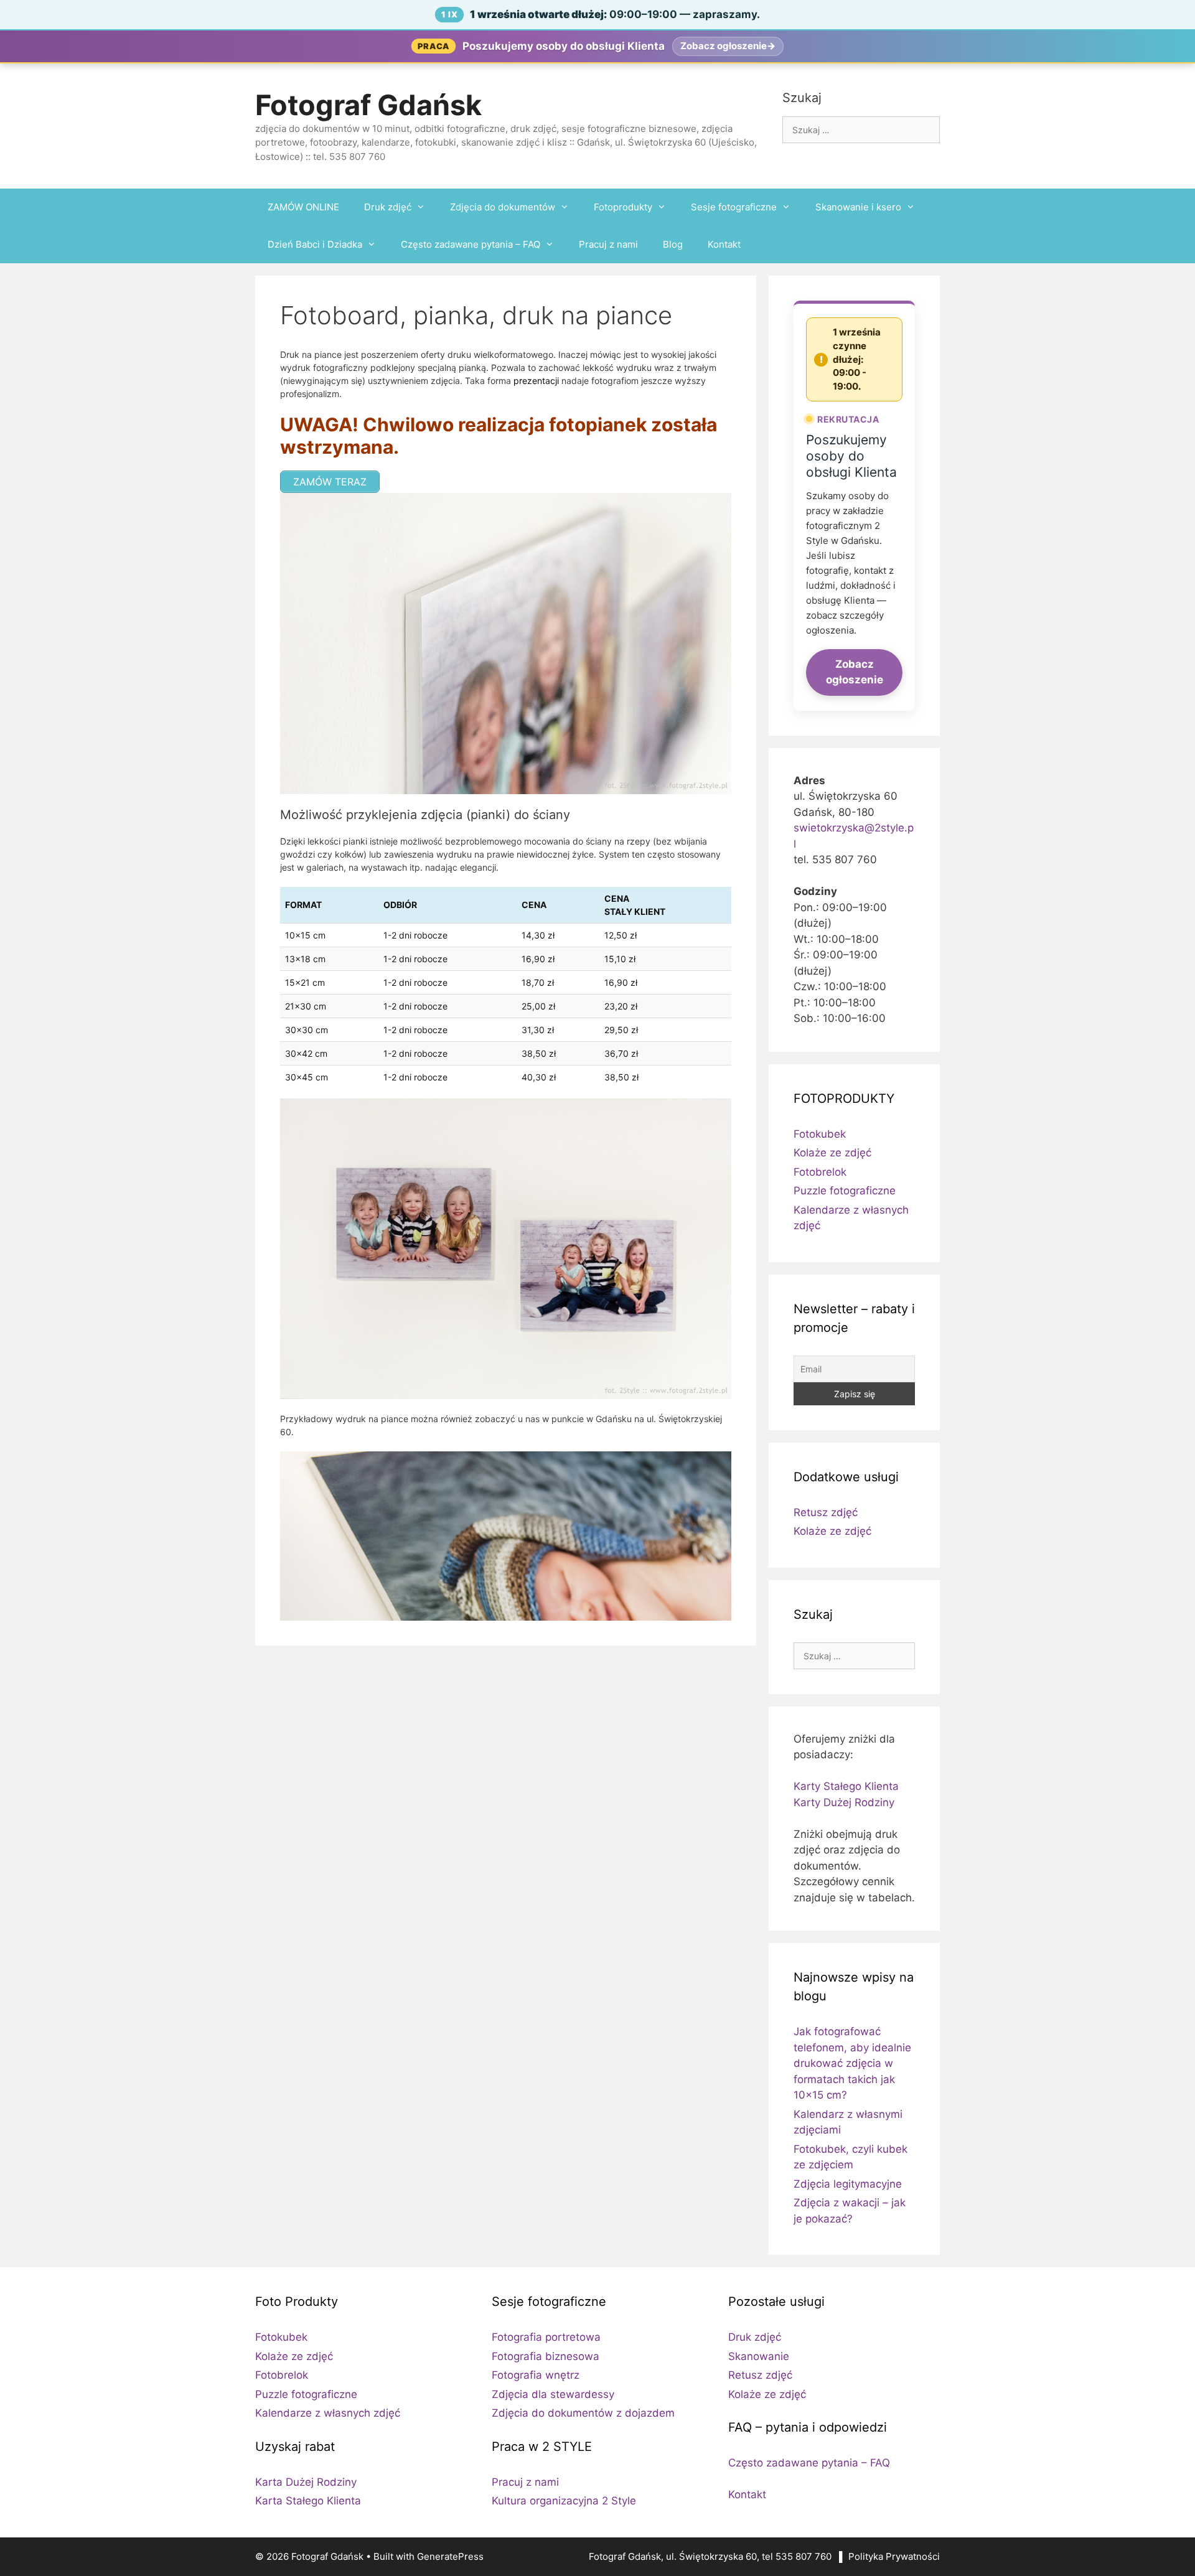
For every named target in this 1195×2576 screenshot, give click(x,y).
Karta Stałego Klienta (308, 2501)
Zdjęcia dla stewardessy (553, 2394)
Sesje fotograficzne (734, 207)
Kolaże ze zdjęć (832, 1153)
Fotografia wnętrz (536, 2375)
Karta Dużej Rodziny (306, 2482)
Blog (673, 244)
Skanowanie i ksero (858, 207)
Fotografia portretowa (546, 2337)
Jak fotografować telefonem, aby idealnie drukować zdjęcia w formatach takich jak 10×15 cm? (852, 2063)
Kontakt (724, 244)
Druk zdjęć (388, 207)
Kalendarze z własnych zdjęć (328, 2413)
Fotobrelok (820, 1172)
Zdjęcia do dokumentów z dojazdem (583, 2413)
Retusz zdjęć (826, 1512)
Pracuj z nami (608, 244)
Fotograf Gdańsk (368, 105)
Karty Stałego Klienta (846, 1786)
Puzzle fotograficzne (845, 1191)
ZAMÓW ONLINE (303, 207)
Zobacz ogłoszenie (855, 672)
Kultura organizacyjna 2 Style (564, 2501)
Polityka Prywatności (894, 2556)
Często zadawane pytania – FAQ (471, 244)
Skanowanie (759, 2356)
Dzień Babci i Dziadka (315, 244)
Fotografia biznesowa (546, 2356)
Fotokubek (820, 1134)
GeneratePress (450, 2556)
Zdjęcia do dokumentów (503, 207)
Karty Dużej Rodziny (844, 1802)
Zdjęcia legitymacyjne (848, 2184)
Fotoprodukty (623, 207)
